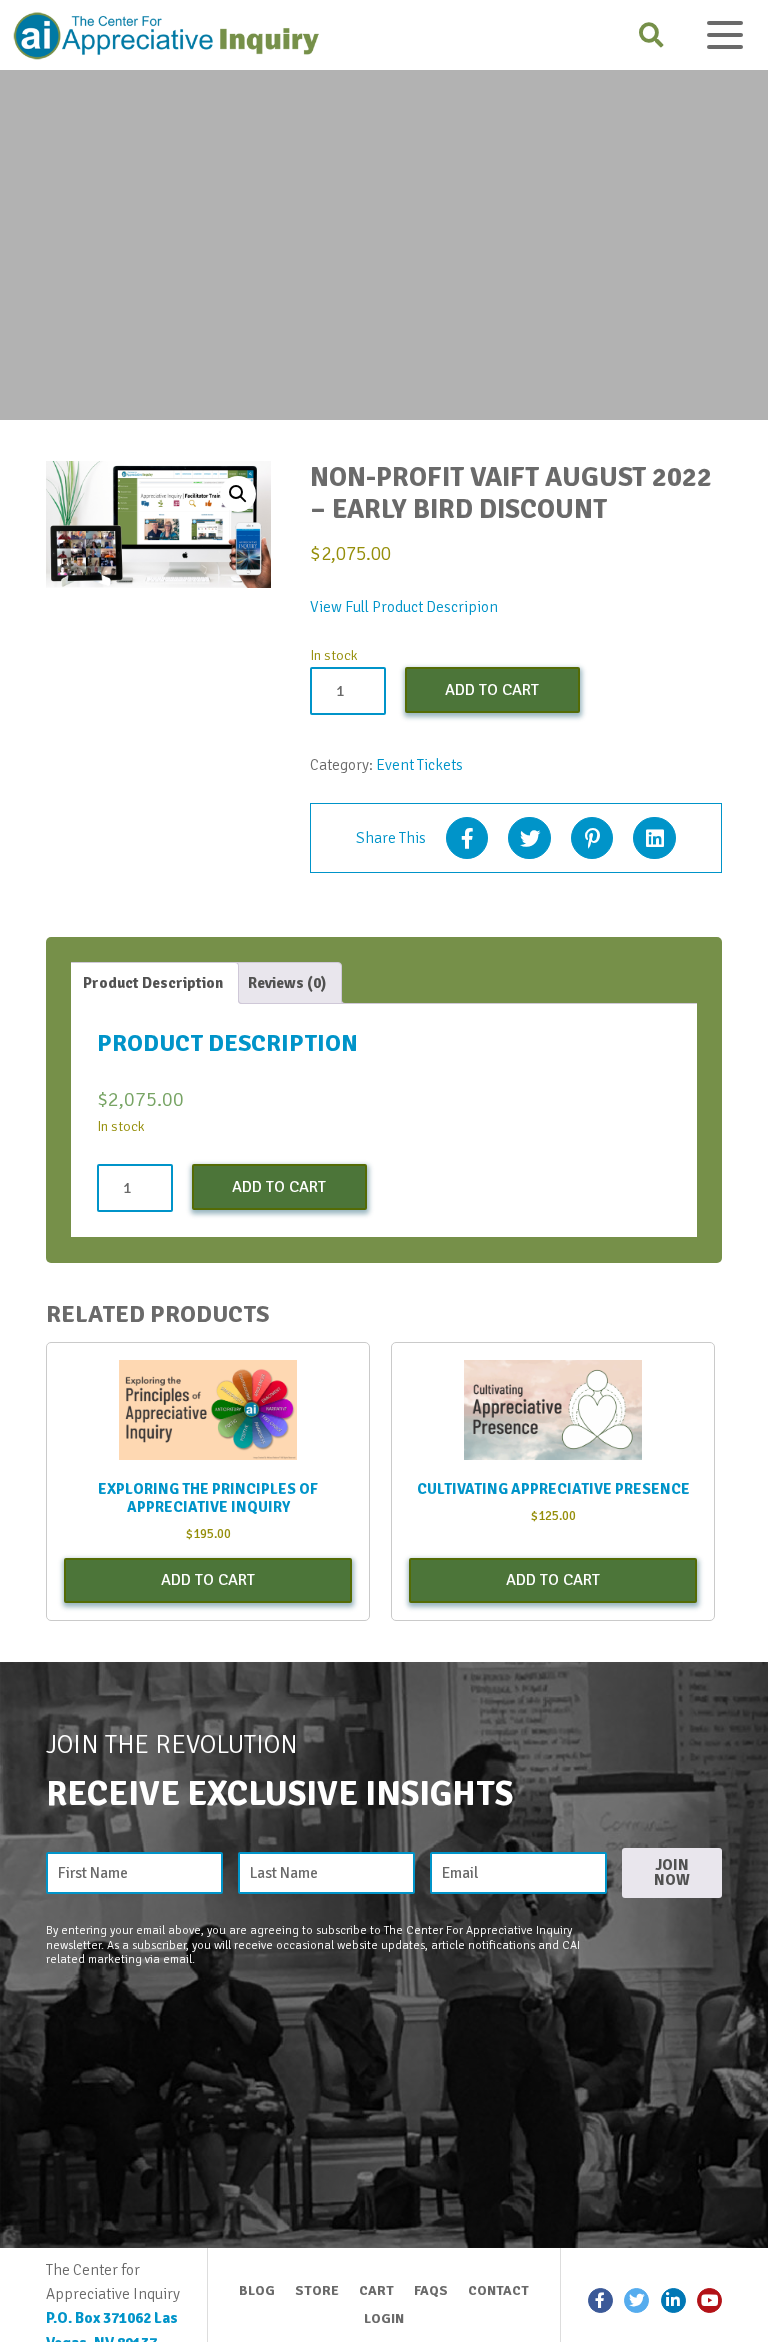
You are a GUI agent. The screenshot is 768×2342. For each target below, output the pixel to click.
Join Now (672, 1872)
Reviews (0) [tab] (287, 983)
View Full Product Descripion (404, 607)
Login (384, 2318)
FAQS (431, 2290)
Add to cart (492, 690)
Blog (257, 2290)
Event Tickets (419, 765)
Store (317, 2290)
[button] (238, 494)
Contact (498, 2290)
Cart (376, 2290)
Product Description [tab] (153, 983)
